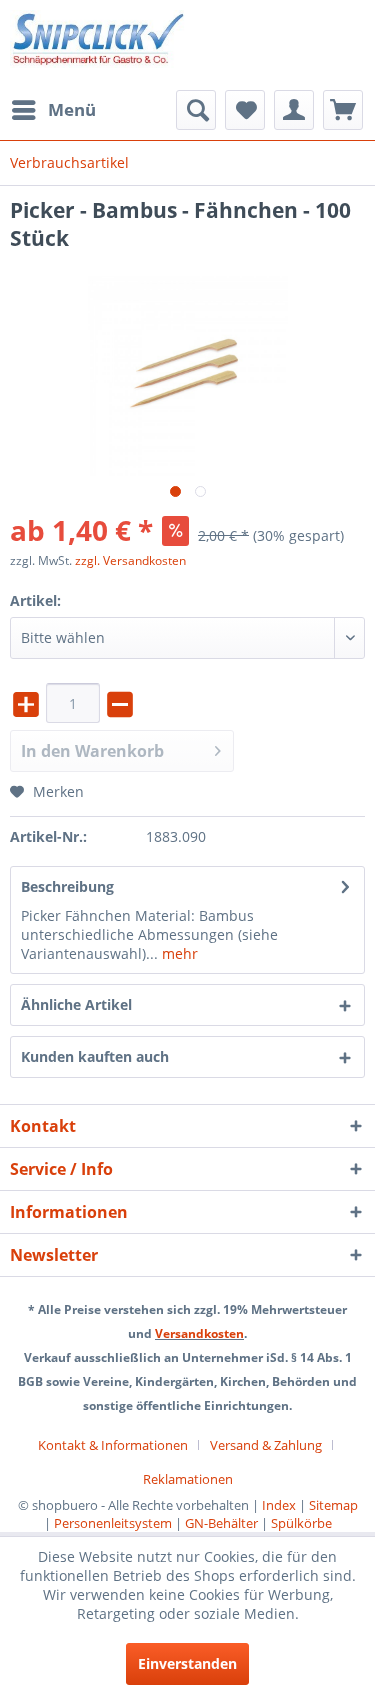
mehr (178, 953)
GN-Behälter (221, 1523)
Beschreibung (67, 886)
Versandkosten (199, 1333)
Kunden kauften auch (95, 1056)
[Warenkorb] (343, 110)
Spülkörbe (301, 1523)
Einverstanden (187, 1663)
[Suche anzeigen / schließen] (196, 110)
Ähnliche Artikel (76, 1004)
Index (279, 1505)
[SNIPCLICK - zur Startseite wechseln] (99, 45)
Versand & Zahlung (266, 1445)
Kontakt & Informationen (113, 1445)
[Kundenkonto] (294, 110)
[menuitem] (53, 110)
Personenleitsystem (113, 1523)
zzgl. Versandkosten (130, 560)
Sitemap (333, 1505)
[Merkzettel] (245, 110)
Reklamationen (188, 1479)
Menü (72, 109)
